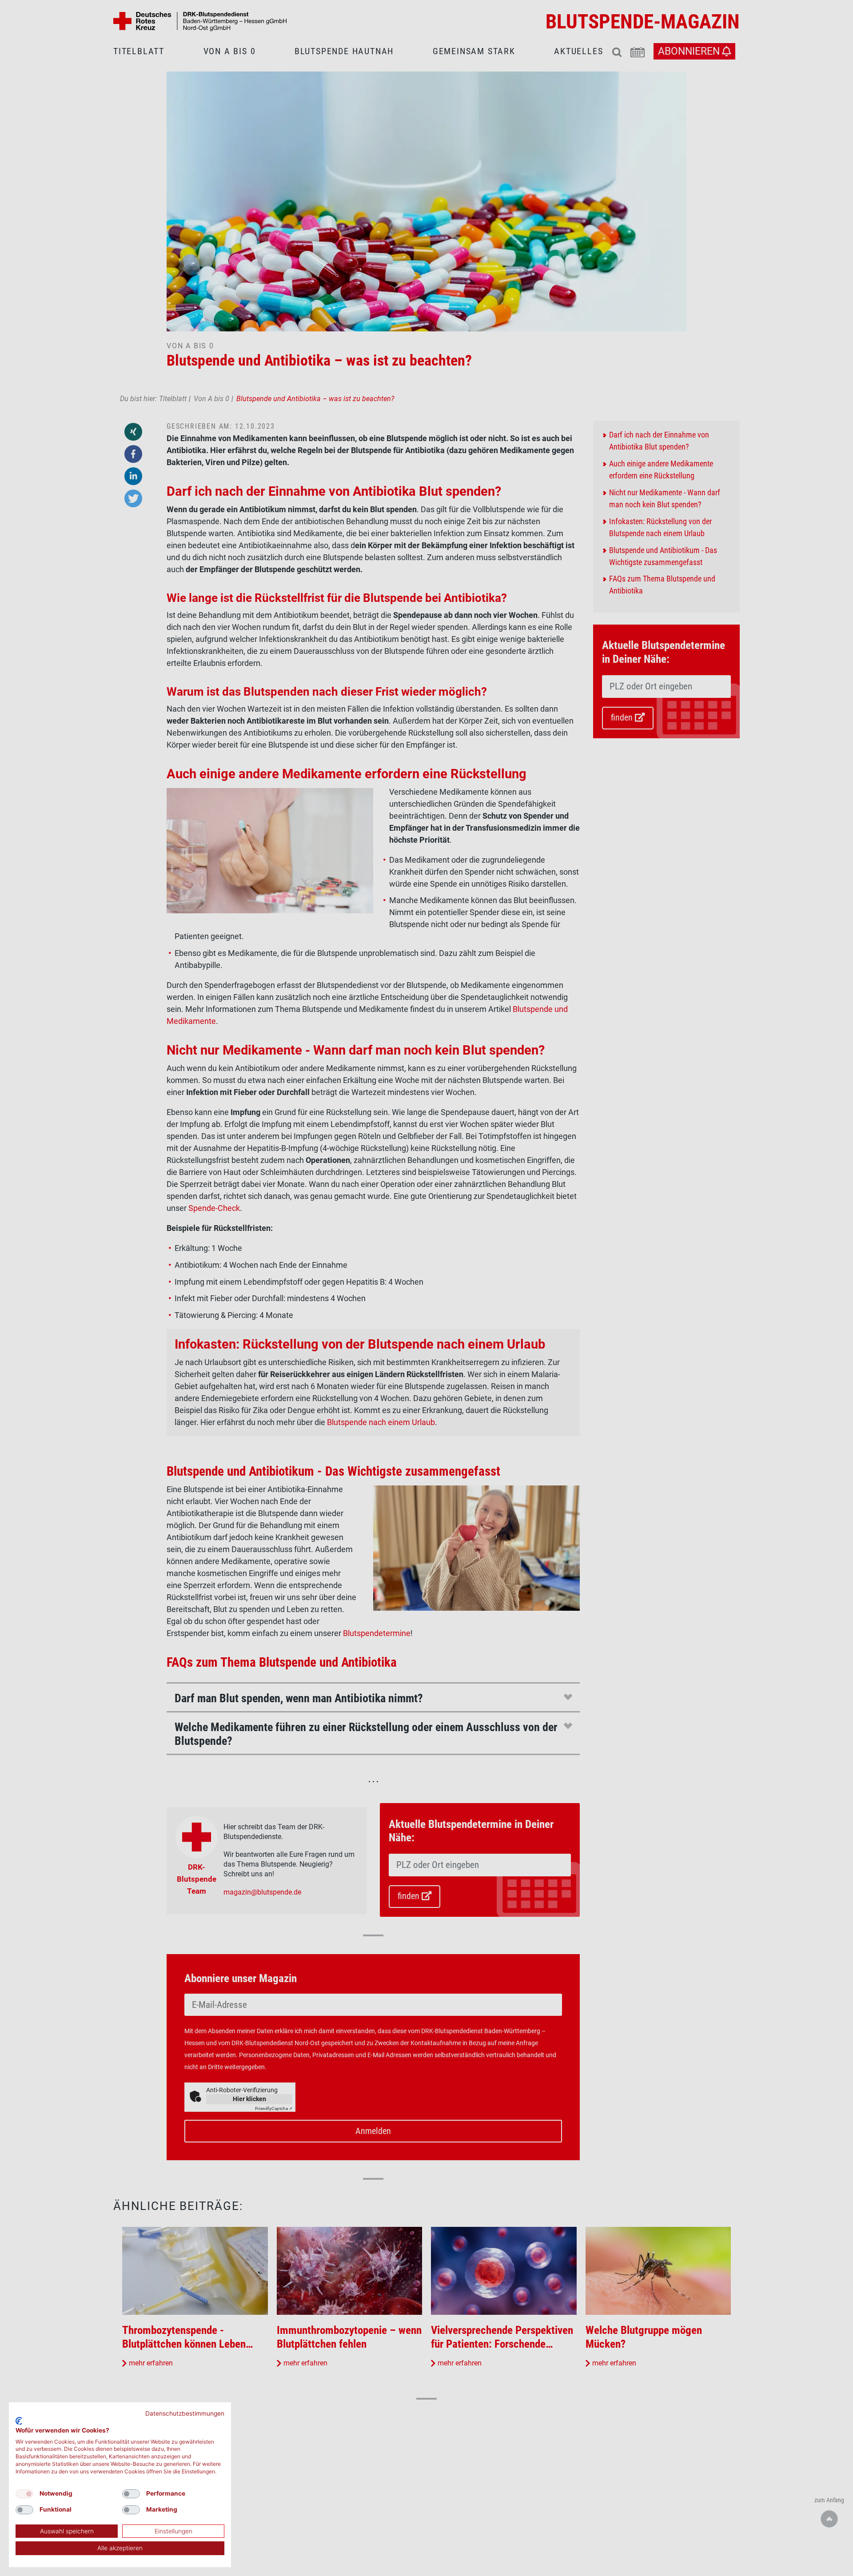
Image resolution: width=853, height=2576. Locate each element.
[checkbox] (24, 2494)
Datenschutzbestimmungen (185, 2413)
